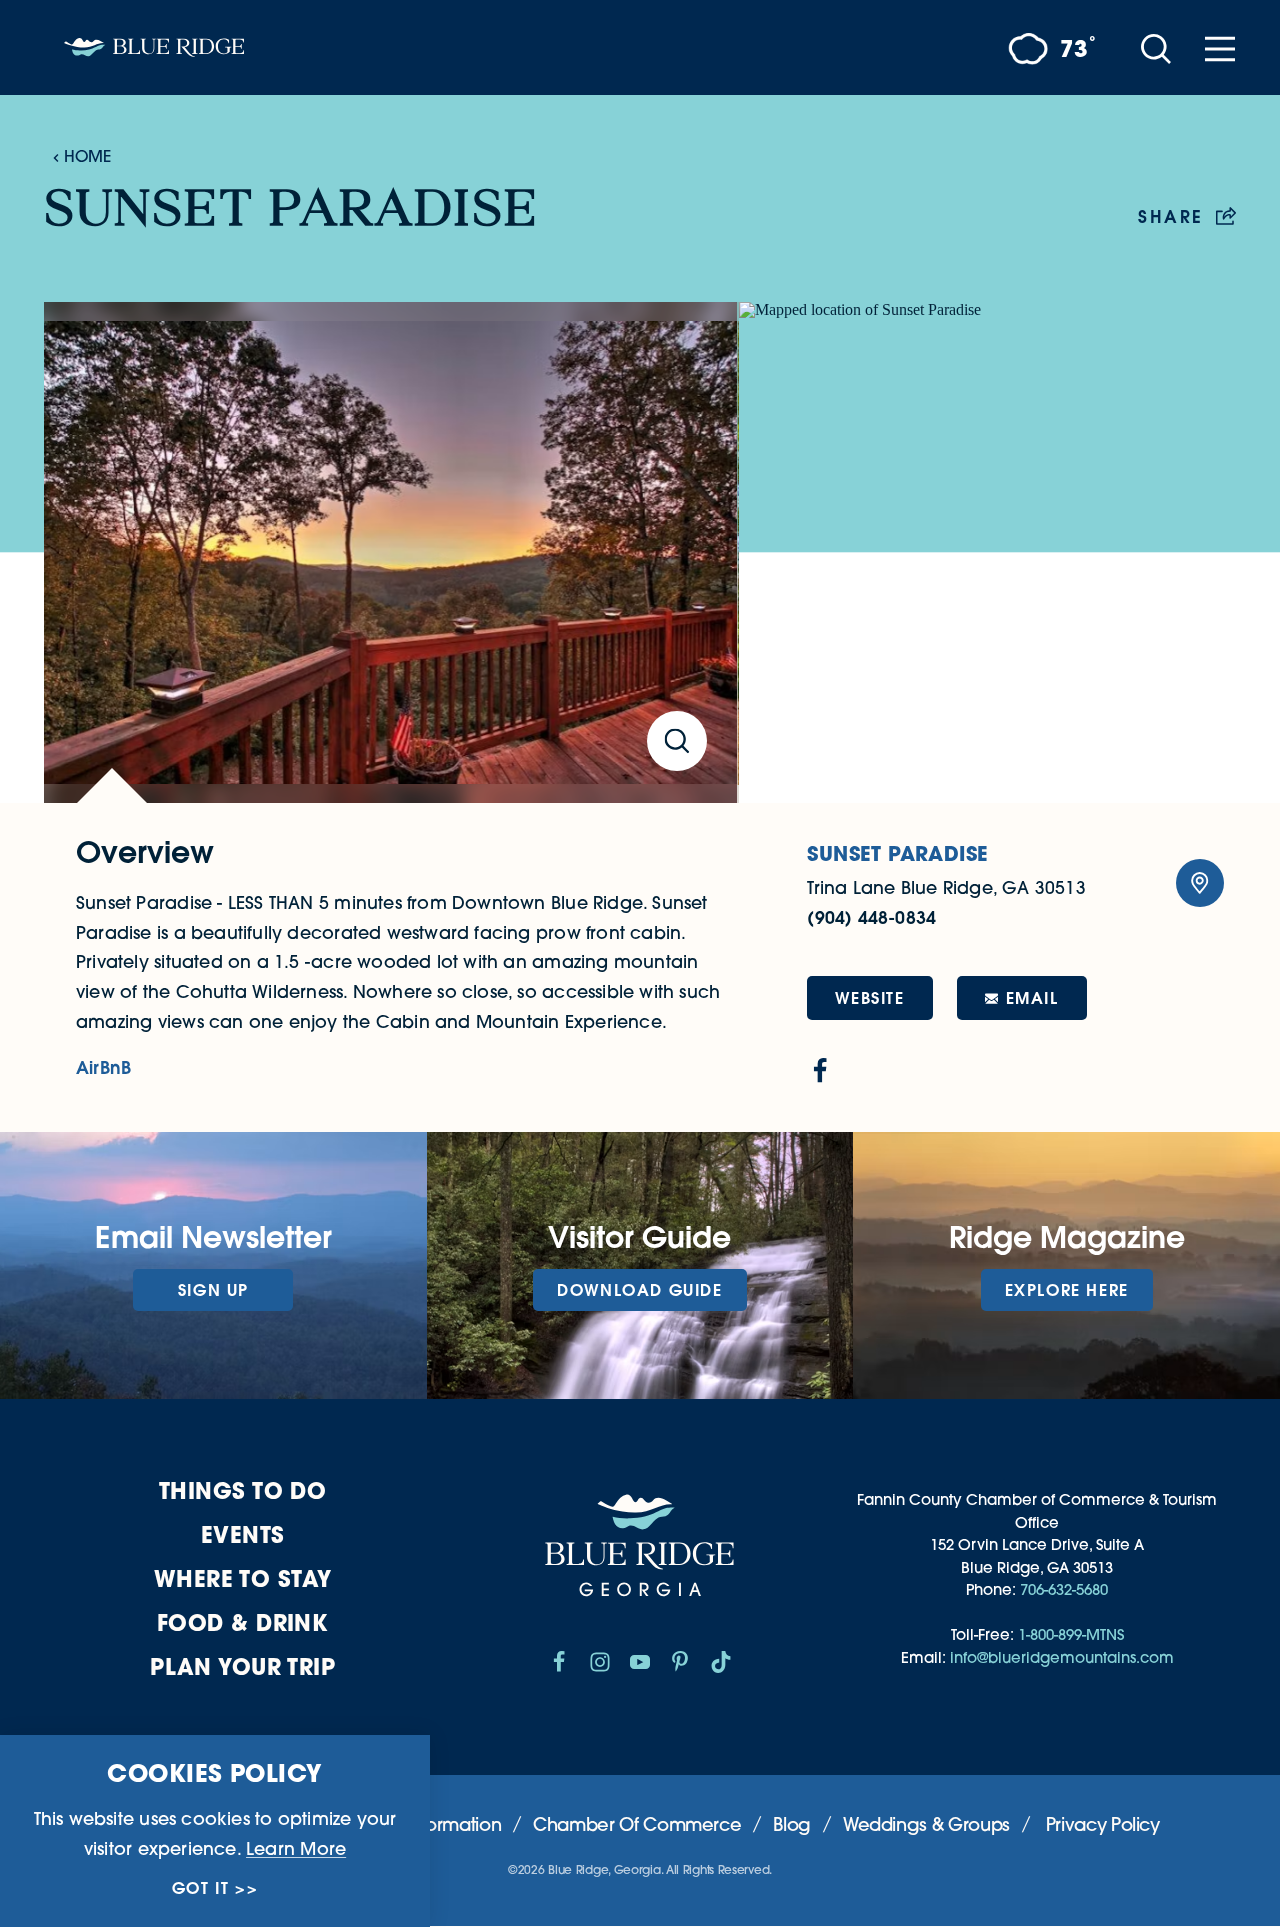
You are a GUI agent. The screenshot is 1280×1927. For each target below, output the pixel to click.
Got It (201, 1888)
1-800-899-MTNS (1071, 1634)
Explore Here (1067, 1289)
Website (869, 997)
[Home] (154, 47)
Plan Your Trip (242, 1666)
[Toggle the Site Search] (1156, 47)
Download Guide (639, 1289)
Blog (792, 1824)
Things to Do (242, 1490)
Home (87, 156)
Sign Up (213, 1289)
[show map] (1200, 883)
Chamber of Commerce (637, 1824)
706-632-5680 (1064, 1589)
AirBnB (103, 1067)
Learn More (296, 1848)
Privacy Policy (1103, 1824)
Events (243, 1534)
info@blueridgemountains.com (1062, 1657)
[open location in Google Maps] (987, 552)
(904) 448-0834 (871, 917)
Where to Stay (243, 1578)
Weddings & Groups (926, 1824)
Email (1032, 997)
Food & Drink (242, 1622)
